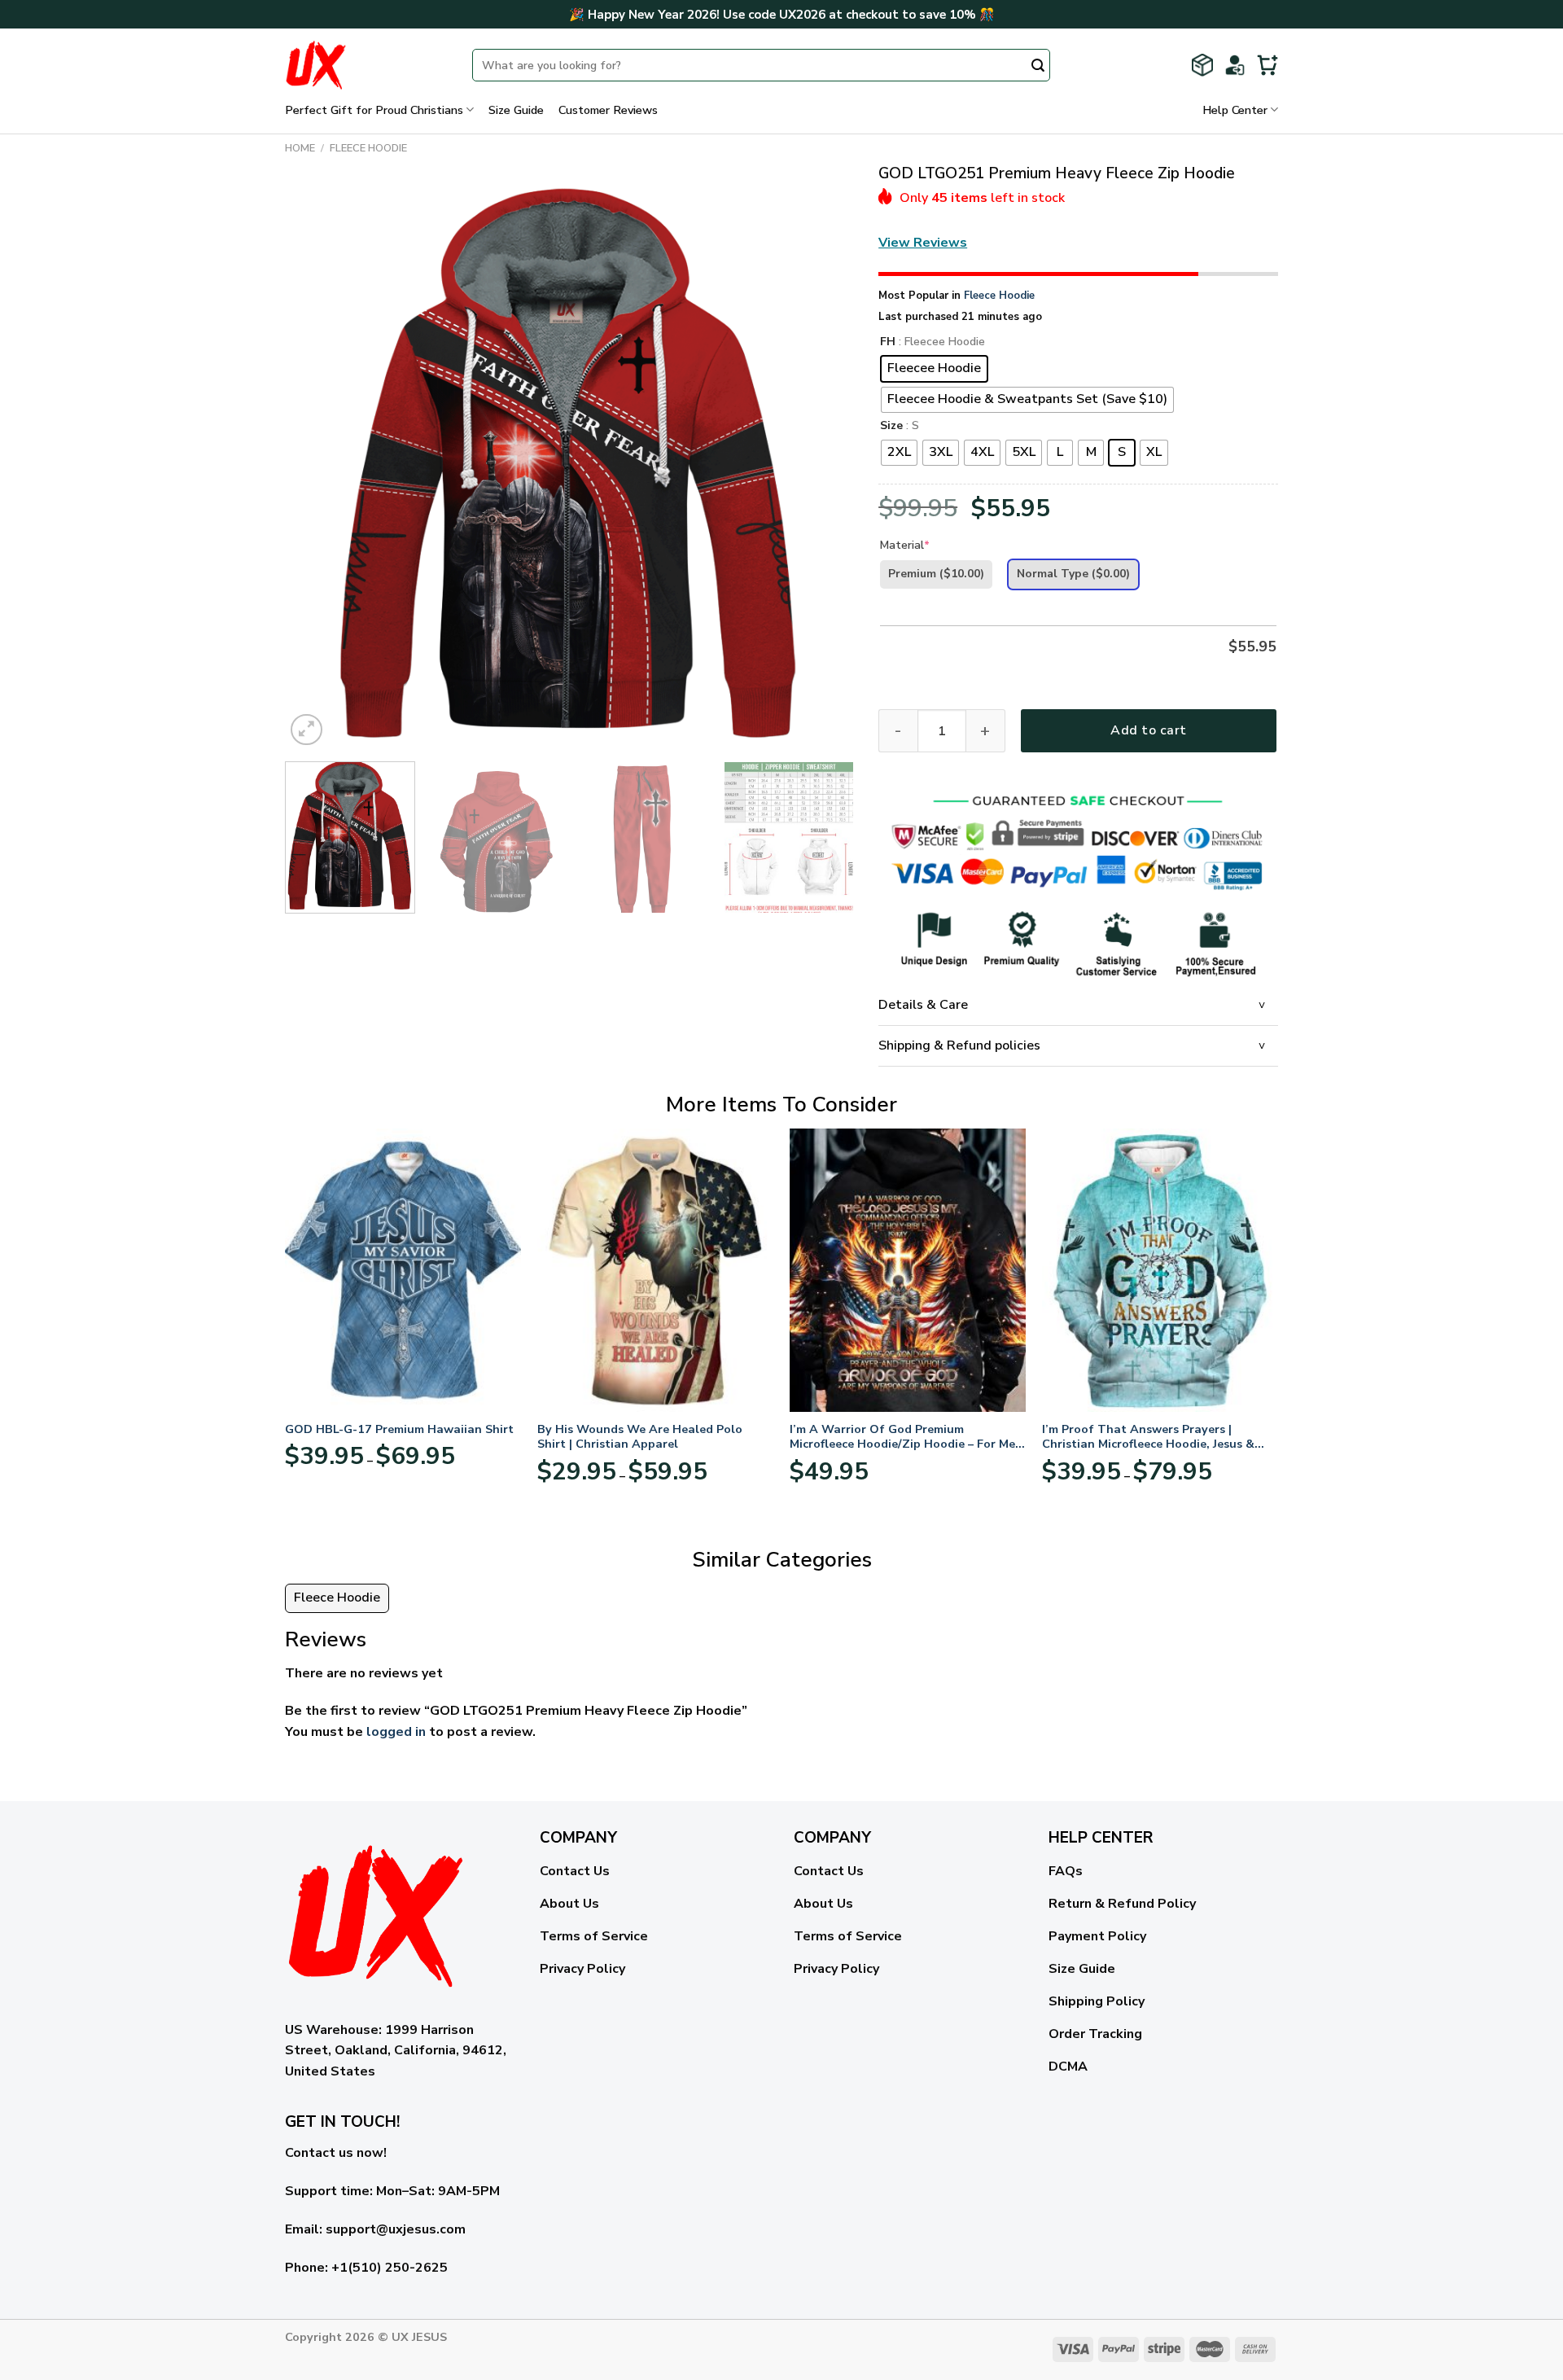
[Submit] (1038, 67)
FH (888, 342)
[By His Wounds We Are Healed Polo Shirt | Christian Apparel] (655, 1270)
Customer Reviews (608, 110)
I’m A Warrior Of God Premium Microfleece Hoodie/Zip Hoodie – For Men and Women (906, 1437)
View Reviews (923, 243)
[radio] (934, 369)
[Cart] (1267, 65)
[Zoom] (306, 730)
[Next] (822, 465)
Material (905, 545)
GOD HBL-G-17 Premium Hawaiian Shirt (399, 1429)
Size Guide (516, 110)
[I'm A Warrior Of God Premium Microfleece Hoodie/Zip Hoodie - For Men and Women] (908, 1270)
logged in (396, 1732)
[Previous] (317, 465)
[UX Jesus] (366, 65)
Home (300, 148)
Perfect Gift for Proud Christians (374, 110)
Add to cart (1148, 730)
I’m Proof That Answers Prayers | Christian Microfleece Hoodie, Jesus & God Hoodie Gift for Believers (1148, 1437)
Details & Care (923, 1005)
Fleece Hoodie (368, 148)
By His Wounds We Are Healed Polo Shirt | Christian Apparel (640, 1437)
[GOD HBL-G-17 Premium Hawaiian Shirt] (403, 1270)
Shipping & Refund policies (959, 1045)
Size (891, 426)
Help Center (1235, 110)
